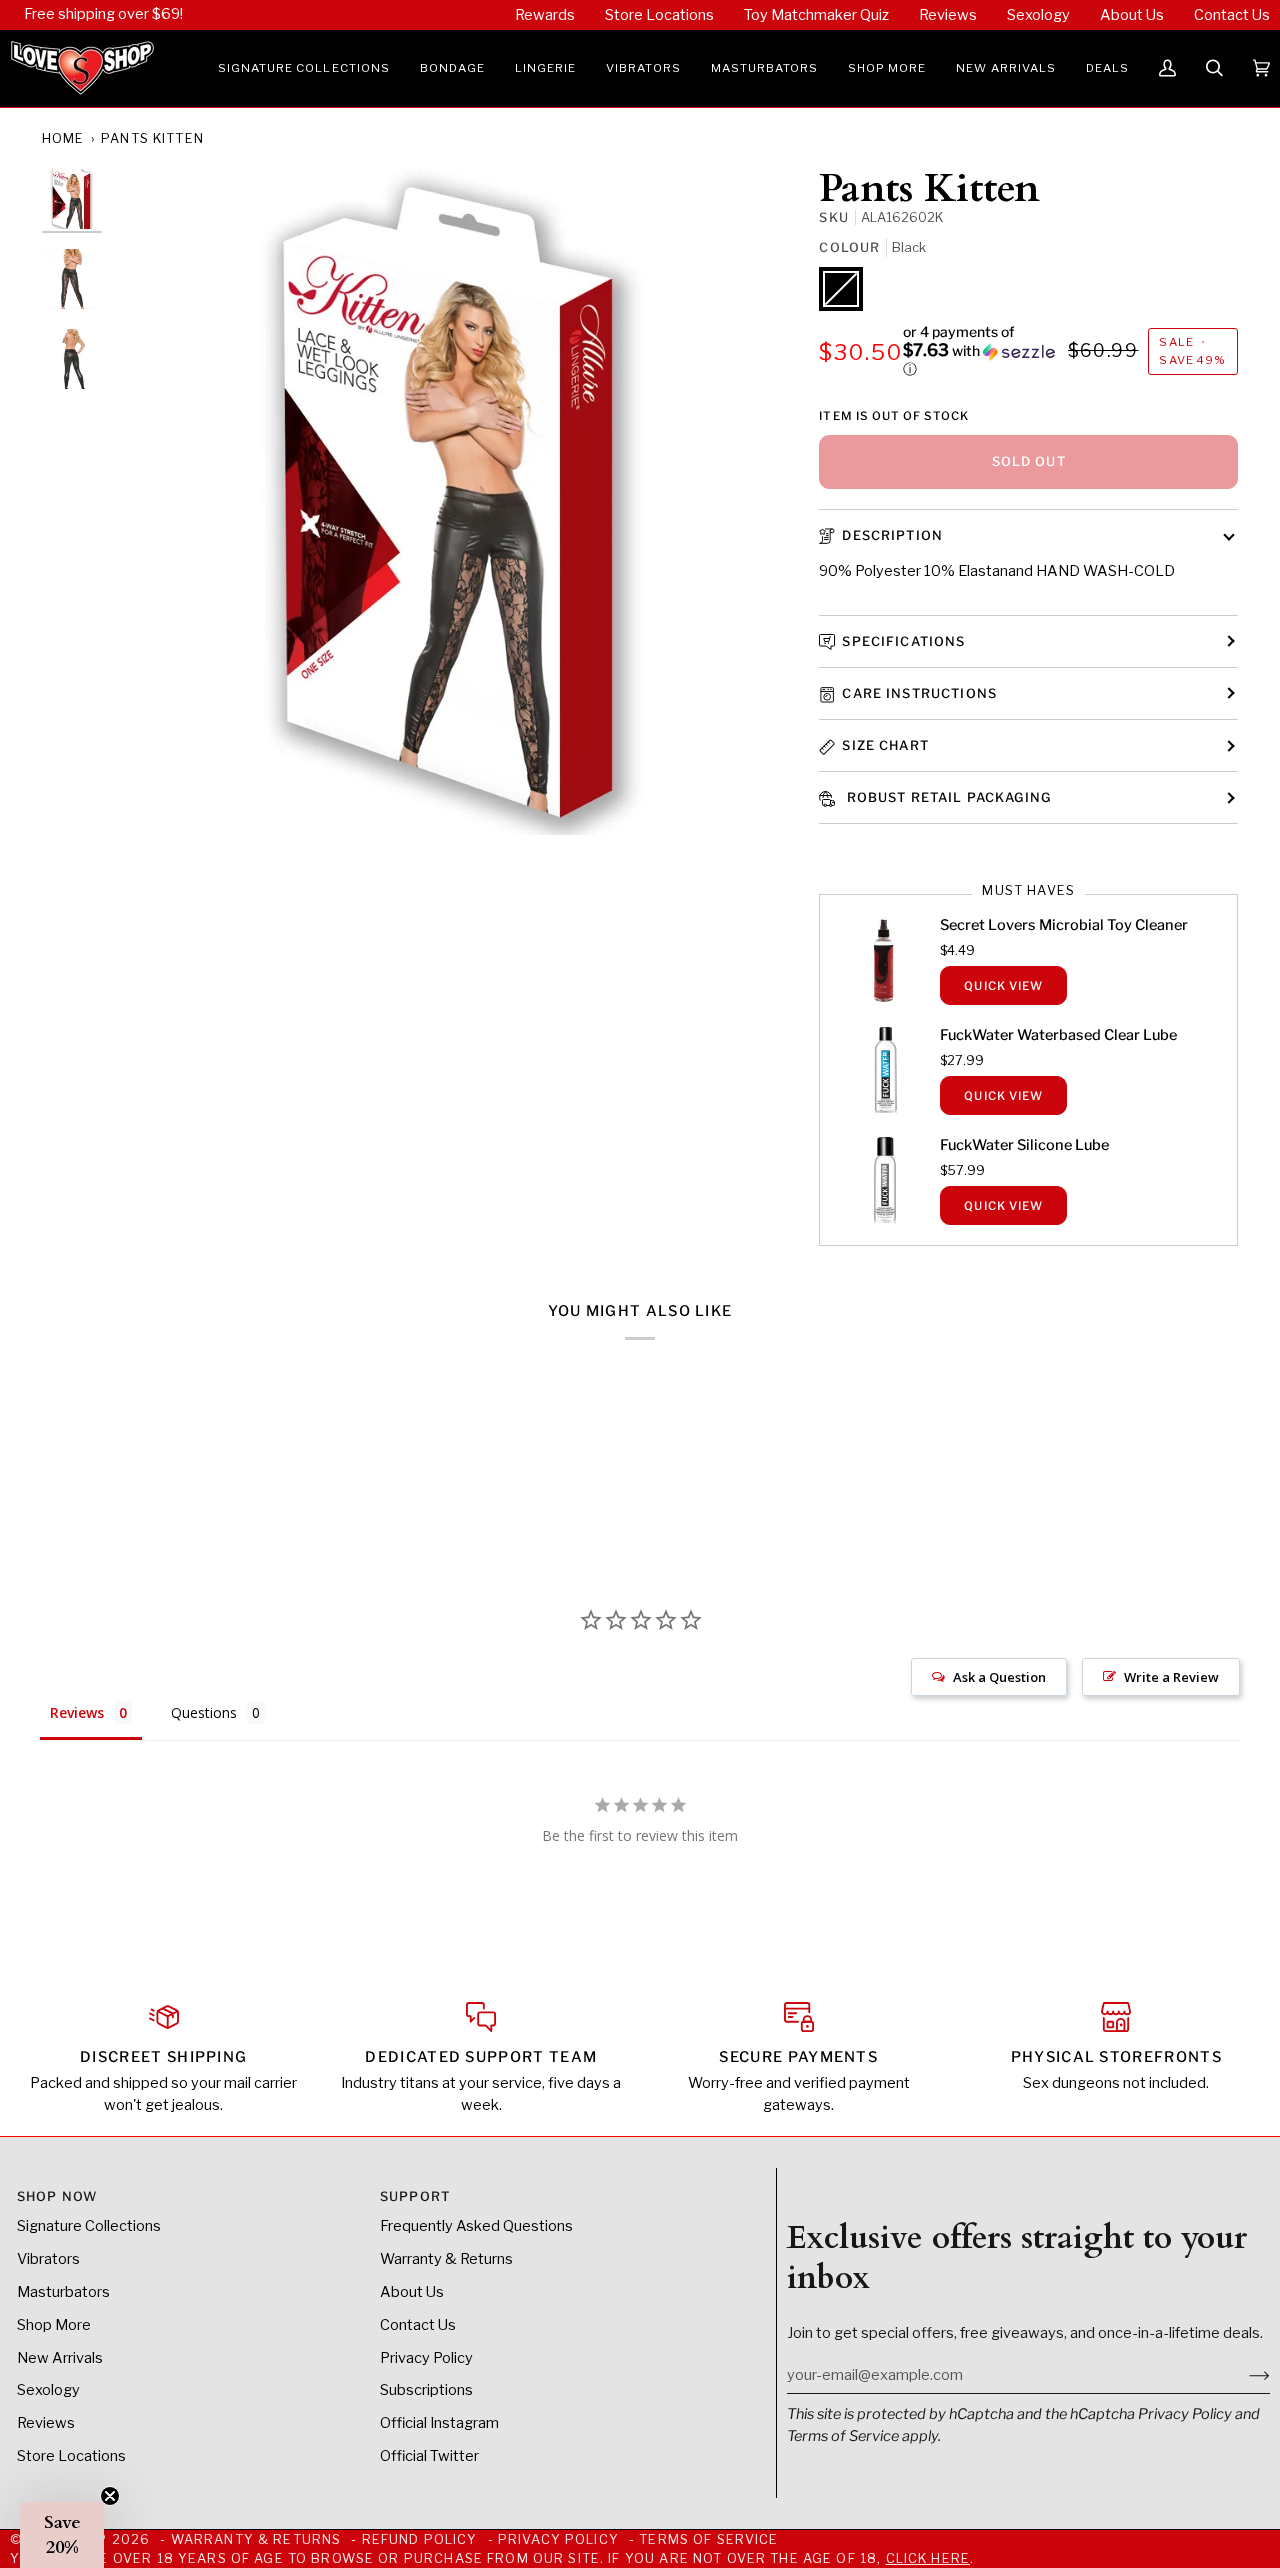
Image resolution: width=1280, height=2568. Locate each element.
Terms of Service (843, 2436)
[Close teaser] (110, 2496)
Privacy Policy (1185, 2414)
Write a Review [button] (1171, 1677)
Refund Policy (420, 2539)
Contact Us (418, 2325)
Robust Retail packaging (946, 797)
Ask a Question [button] (999, 1677)
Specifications (903, 641)
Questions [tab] (204, 1712)
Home (63, 138)
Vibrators (48, 2259)
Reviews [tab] (77, 1712)
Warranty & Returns (446, 2259)
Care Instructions (919, 693)
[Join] (1243, 2375)
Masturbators (63, 2292)
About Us (412, 2292)
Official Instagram (439, 2423)
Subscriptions (426, 2390)
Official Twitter (429, 2456)
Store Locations (71, 2456)
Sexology (48, 2390)
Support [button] (415, 2196)
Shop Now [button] (57, 2196)
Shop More (54, 2325)
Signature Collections (89, 2226)
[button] (304, 68)
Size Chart (885, 745)
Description (892, 535)
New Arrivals (60, 2358)
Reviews (46, 2423)
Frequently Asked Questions (476, 2226)
